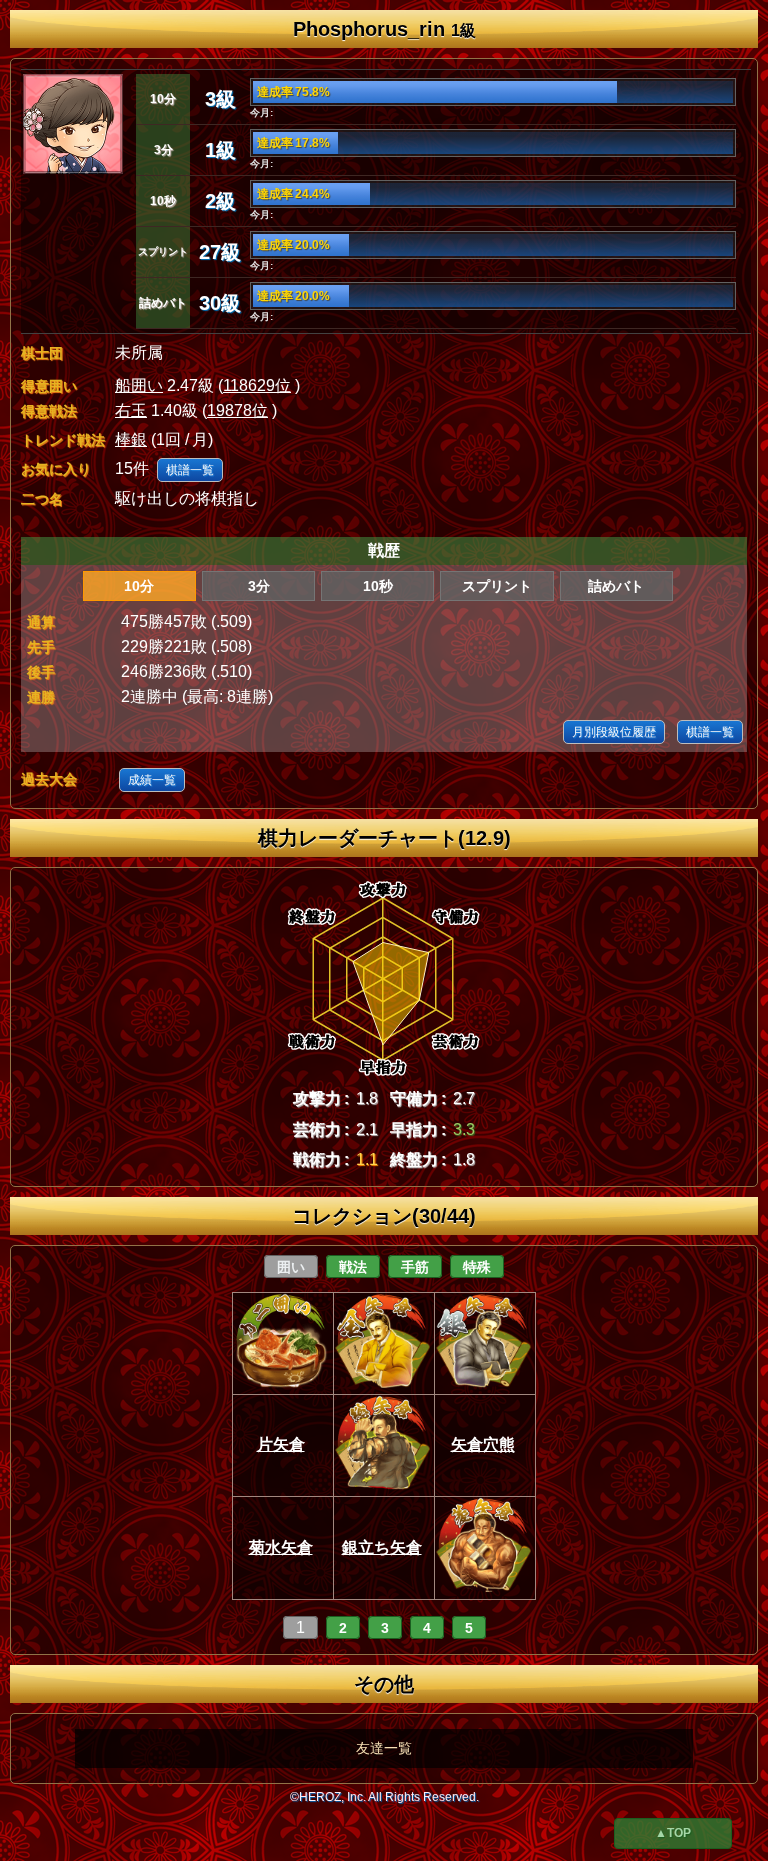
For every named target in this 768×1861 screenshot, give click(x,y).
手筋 (415, 1267)
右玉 (131, 410)
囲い (291, 1267)
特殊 (477, 1267)
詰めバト (616, 586)
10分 (139, 586)
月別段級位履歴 (614, 732)
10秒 (378, 586)
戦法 (353, 1267)
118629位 (257, 385)
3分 (259, 586)
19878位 (237, 410)
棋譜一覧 (190, 470)
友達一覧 (384, 1748)
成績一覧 (152, 780)
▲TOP (673, 1833)
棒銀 (131, 439)
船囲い (139, 385)
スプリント (497, 586)
